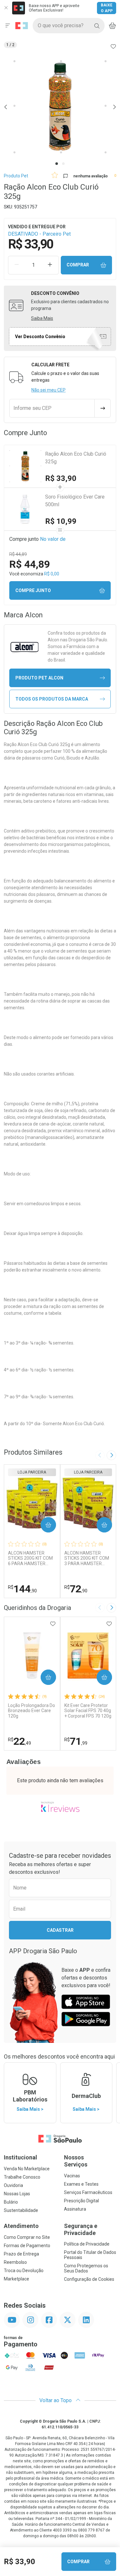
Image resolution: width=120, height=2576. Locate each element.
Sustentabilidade (21, 2210)
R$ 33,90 (61, 478)
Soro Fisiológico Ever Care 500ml (75, 501)
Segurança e (81, 2229)
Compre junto (33, 590)
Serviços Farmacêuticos (88, 2192)
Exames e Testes (81, 2184)
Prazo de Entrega (21, 2254)
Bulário (11, 2202)
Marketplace (16, 2279)
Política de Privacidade (87, 2244)
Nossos (76, 2161)
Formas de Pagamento (27, 2246)
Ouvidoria (13, 2185)
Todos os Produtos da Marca (52, 699)
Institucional (20, 2157)
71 (76, 1741)
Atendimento (21, 2226)
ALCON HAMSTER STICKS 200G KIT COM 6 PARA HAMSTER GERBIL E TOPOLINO (30, 1558)
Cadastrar (60, 1930)
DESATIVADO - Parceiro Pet (39, 234)
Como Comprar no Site (27, 2237)
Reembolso (15, 2262)
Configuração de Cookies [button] (89, 2279)
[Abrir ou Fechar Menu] (8, 26)
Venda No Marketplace (27, 2169)
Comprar (78, 265)
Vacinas (72, 2176)
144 (22, 1589)
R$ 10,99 (61, 521)
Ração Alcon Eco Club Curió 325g (76, 458)
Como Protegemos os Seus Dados (86, 2268)
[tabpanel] (60, 107)
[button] (60, 107)
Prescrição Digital (81, 2201)
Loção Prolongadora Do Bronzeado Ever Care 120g (32, 1711)
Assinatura (75, 2209)
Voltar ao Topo (56, 2400)
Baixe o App (107, 8)
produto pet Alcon (39, 678)
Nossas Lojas (17, 2194)
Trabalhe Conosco (22, 2177)
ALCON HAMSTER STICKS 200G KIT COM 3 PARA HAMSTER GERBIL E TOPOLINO (87, 1558)
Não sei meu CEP (48, 390)
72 (76, 1589)
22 (20, 1741)
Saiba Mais (42, 318)
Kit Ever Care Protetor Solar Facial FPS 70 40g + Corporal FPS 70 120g (88, 1711)
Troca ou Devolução (24, 2271)
